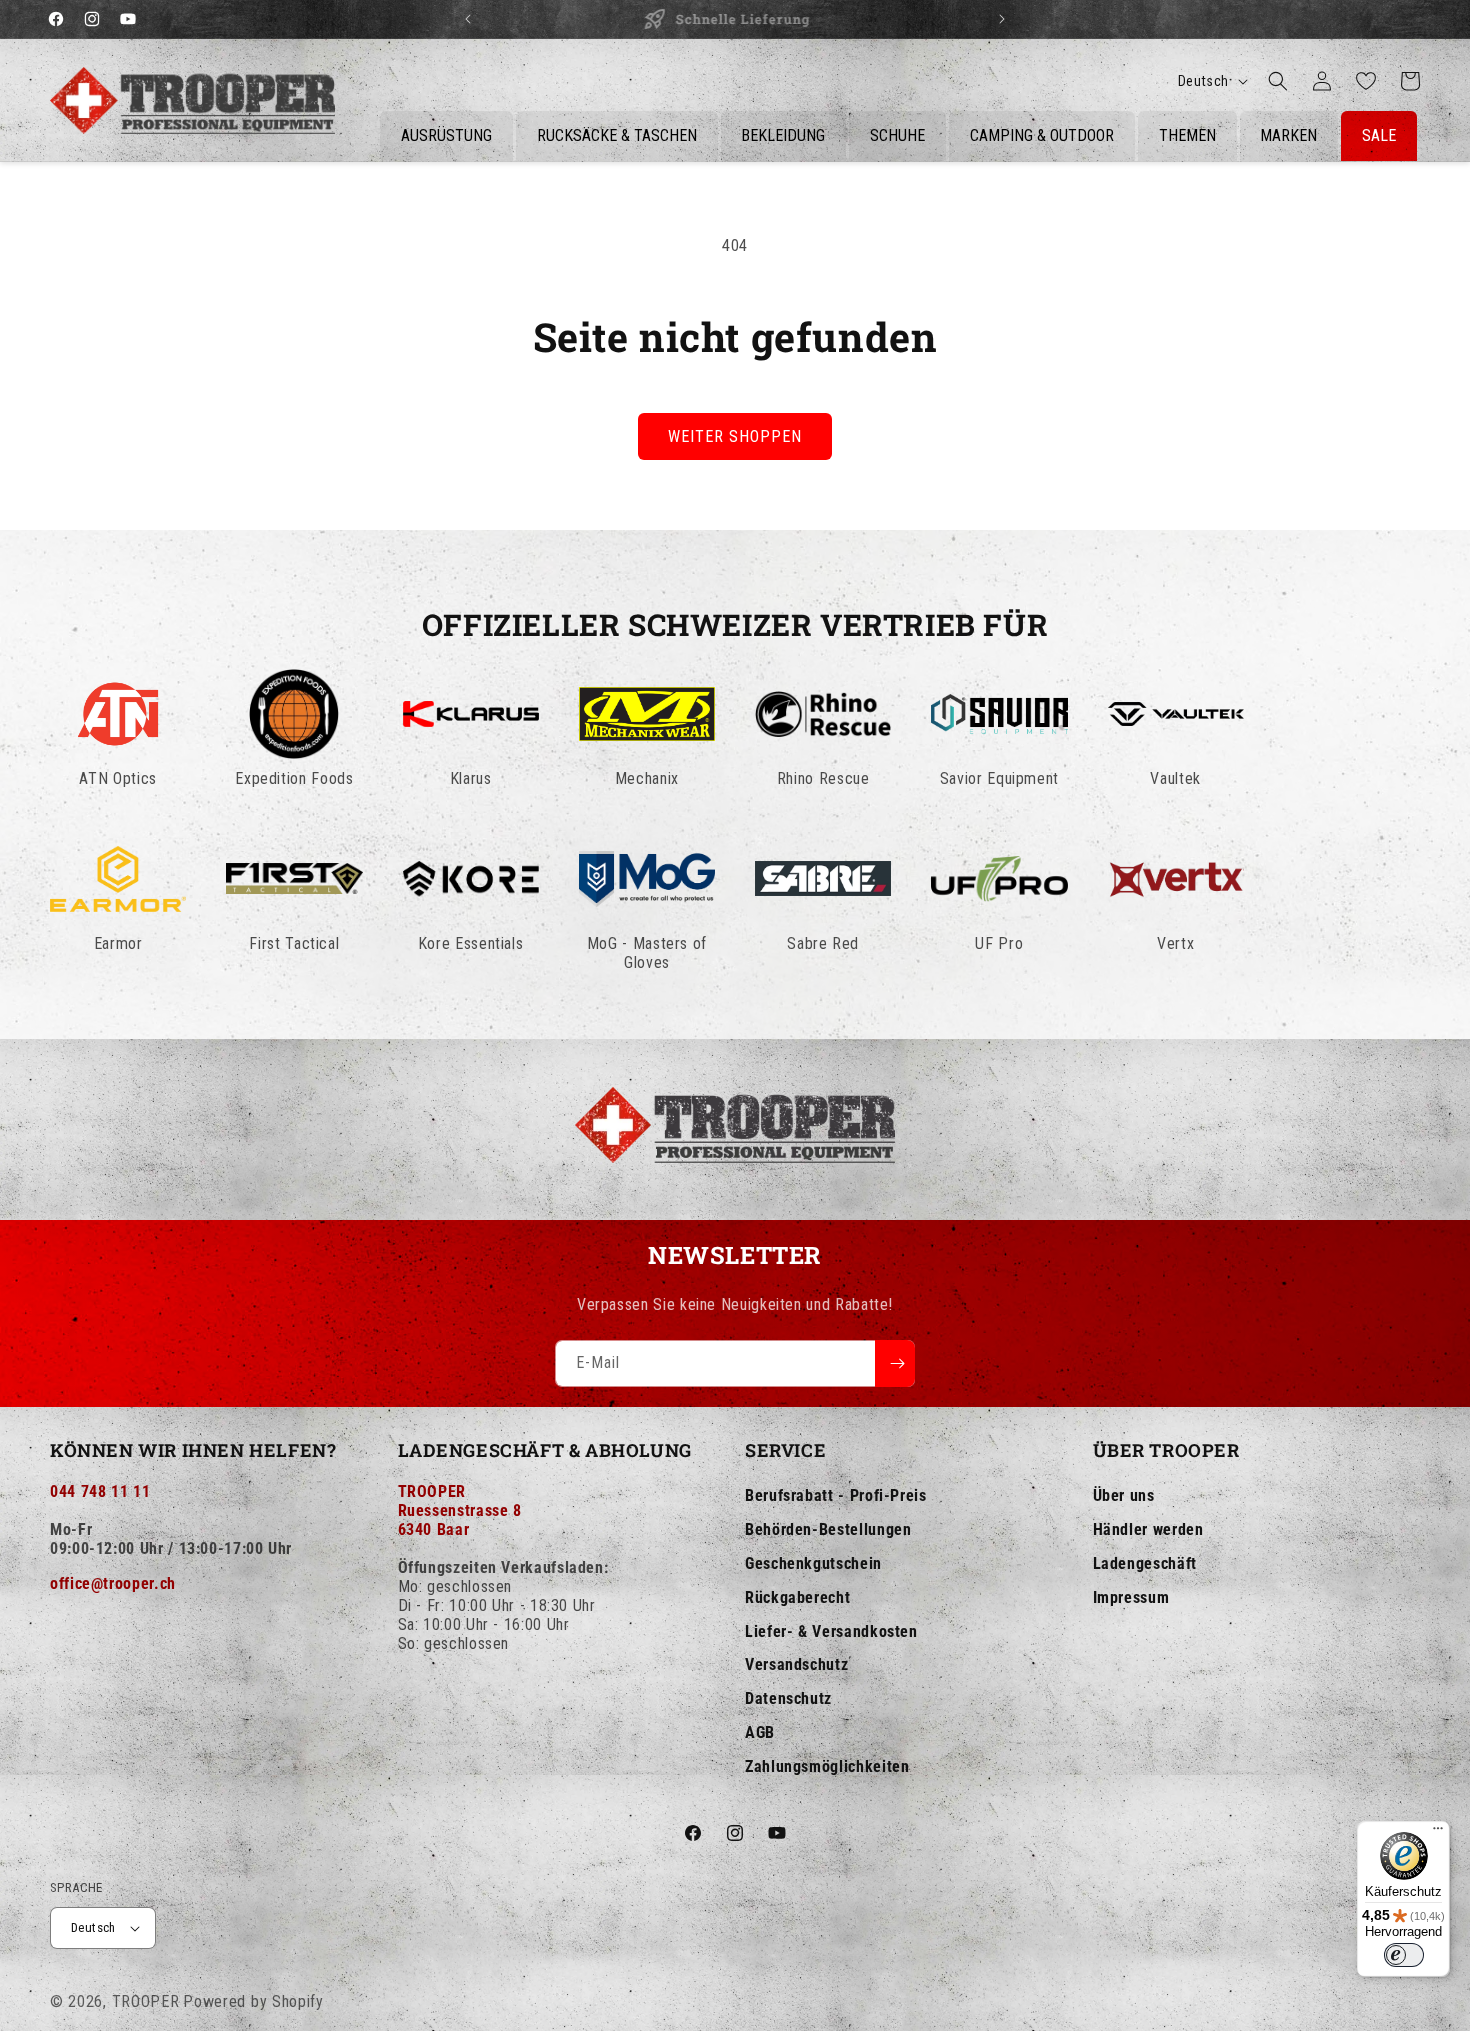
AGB (760, 1732)
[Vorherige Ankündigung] (468, 19)
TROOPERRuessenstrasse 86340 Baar (460, 1510)
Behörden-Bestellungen (828, 1529)
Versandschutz (796, 1664)
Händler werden (1148, 1529)
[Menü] (1438, 1833)
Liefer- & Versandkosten (831, 1631)
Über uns (1124, 1495)
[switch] (1404, 1955)
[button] (1278, 81)
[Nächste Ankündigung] (1002, 19)
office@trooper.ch (113, 1583)
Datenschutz (788, 1698)
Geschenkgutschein (813, 1563)
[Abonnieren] (895, 1363)
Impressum (1131, 1597)
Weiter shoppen (735, 436)
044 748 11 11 (100, 1491)
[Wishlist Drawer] (1366, 81)
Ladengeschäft (1145, 1563)
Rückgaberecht (797, 1597)
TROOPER (146, 2001)
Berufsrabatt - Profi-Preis (836, 1495)
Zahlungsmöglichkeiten (827, 1766)
